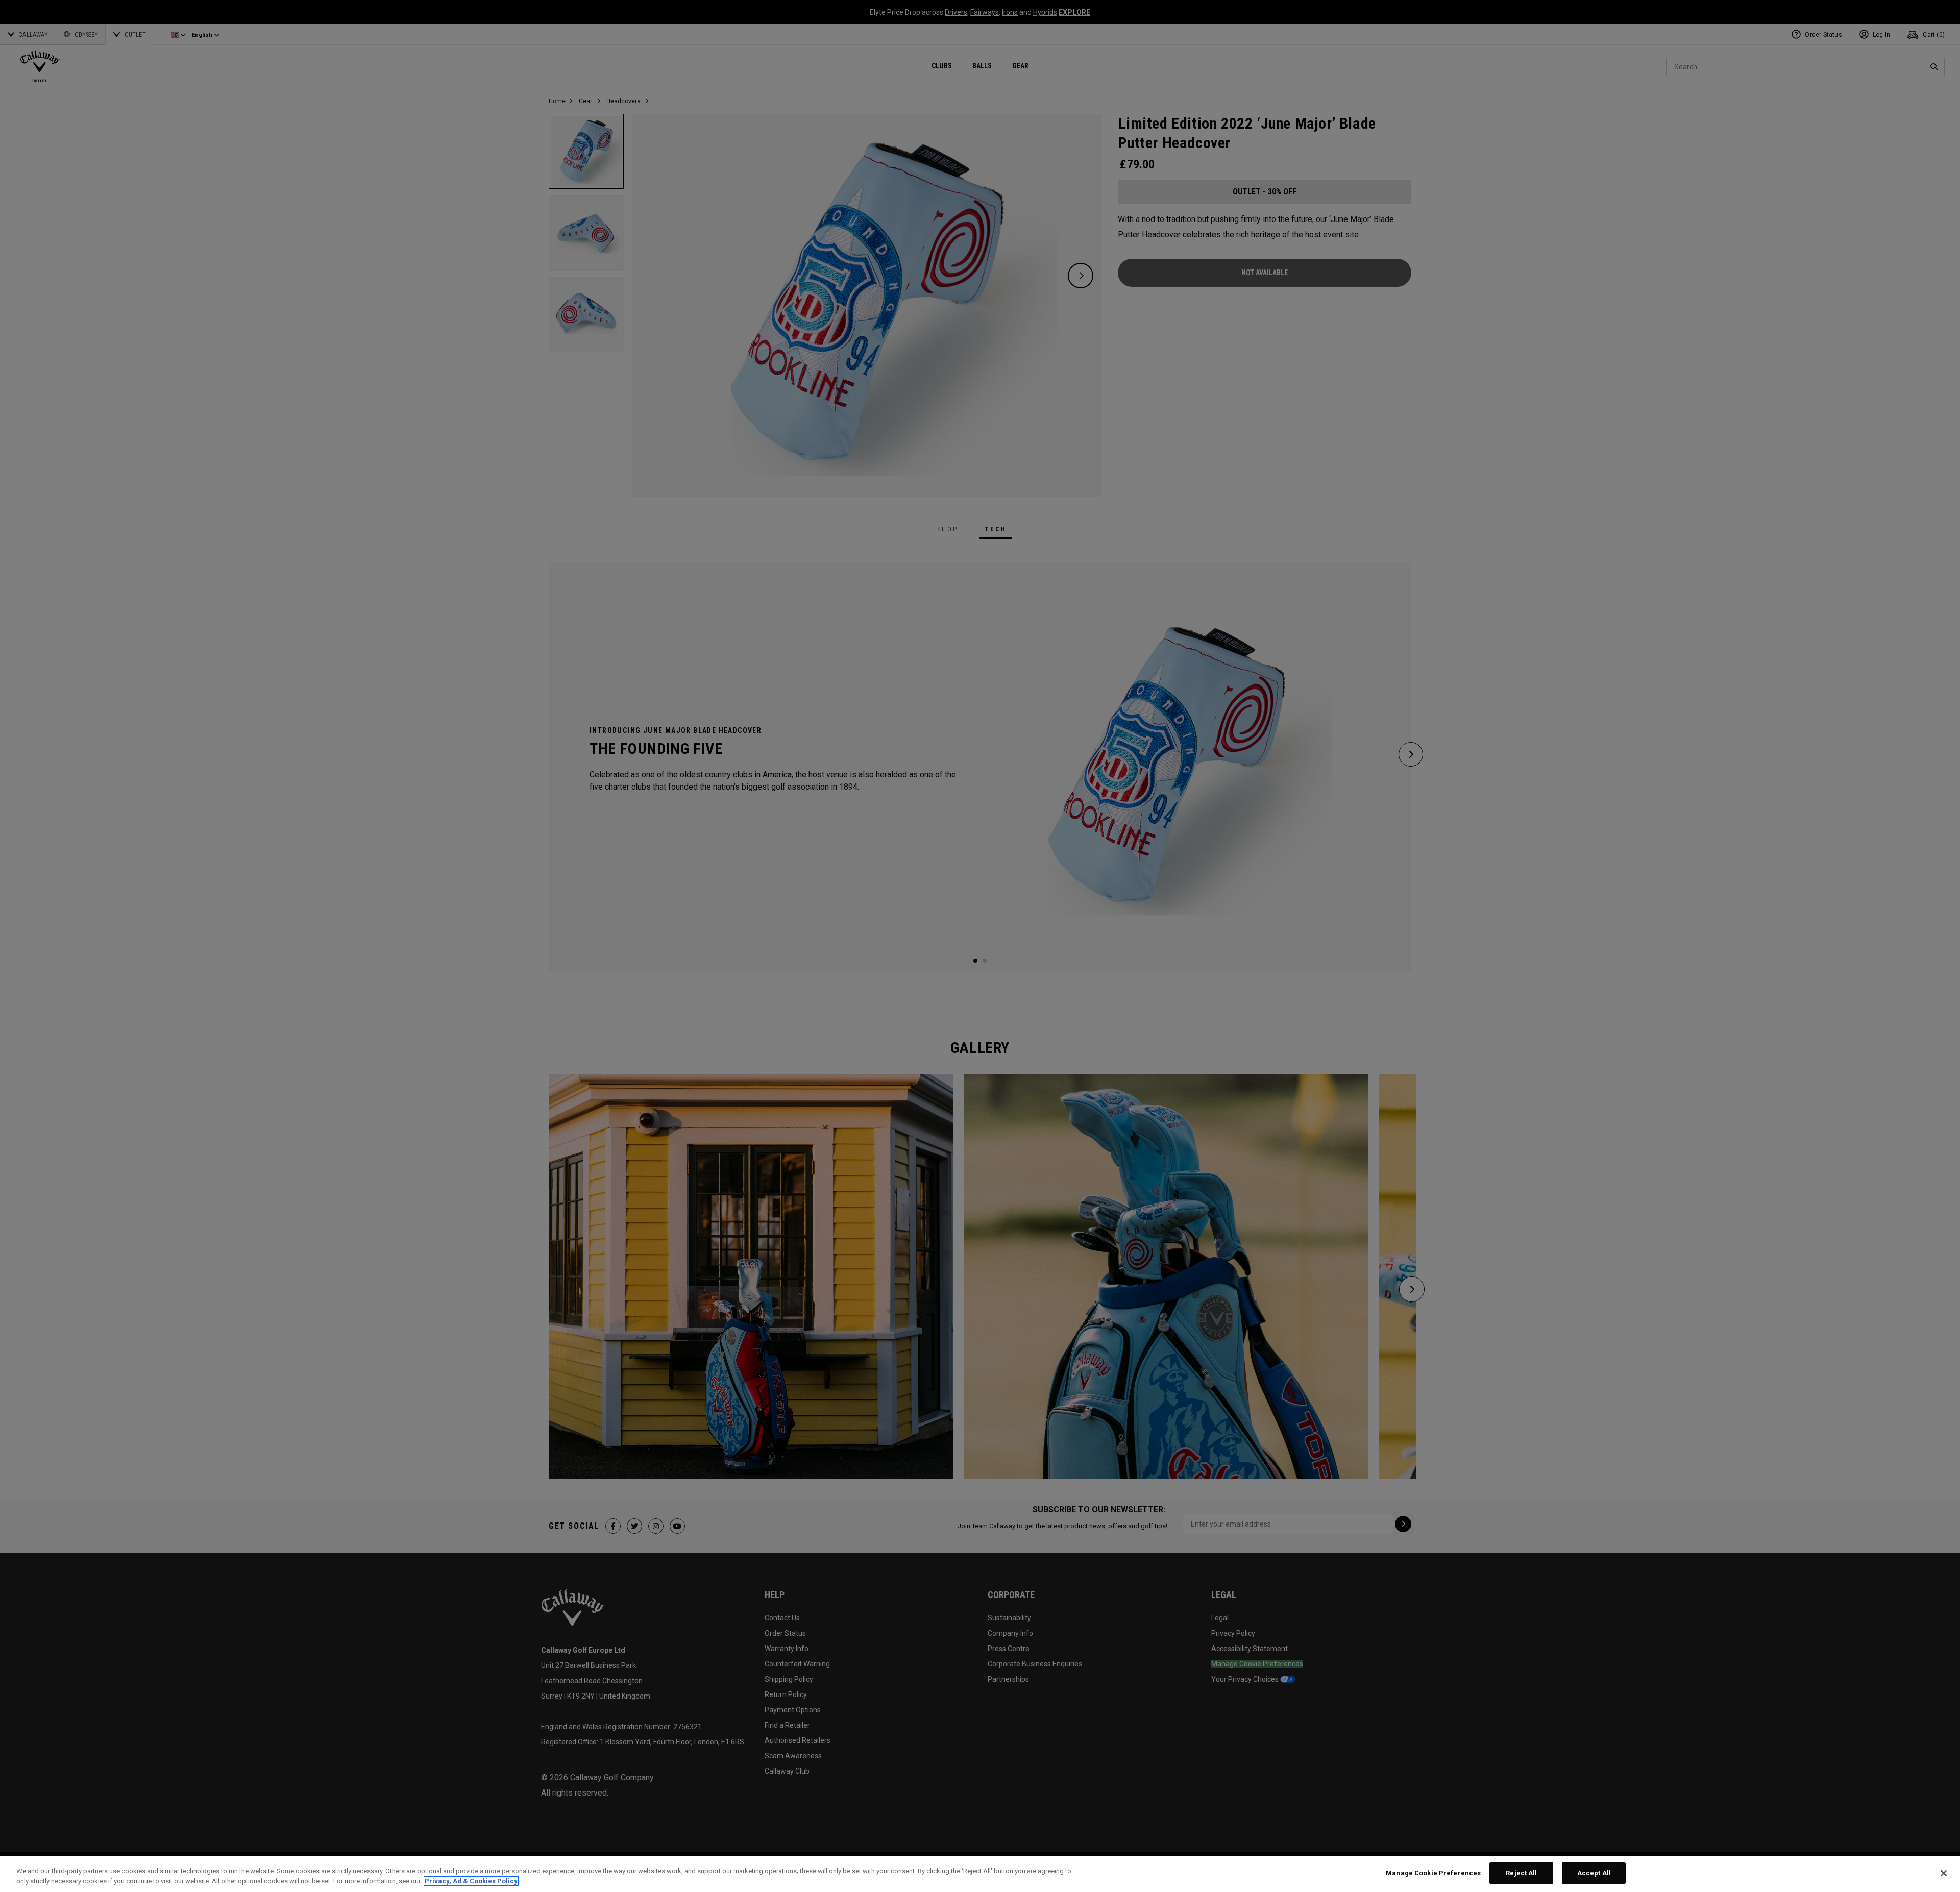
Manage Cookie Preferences (1433, 1873)
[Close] (1944, 1873)
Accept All (1594, 1873)
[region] (980, 1874)
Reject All (1521, 1873)
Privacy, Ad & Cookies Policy (471, 1881)
